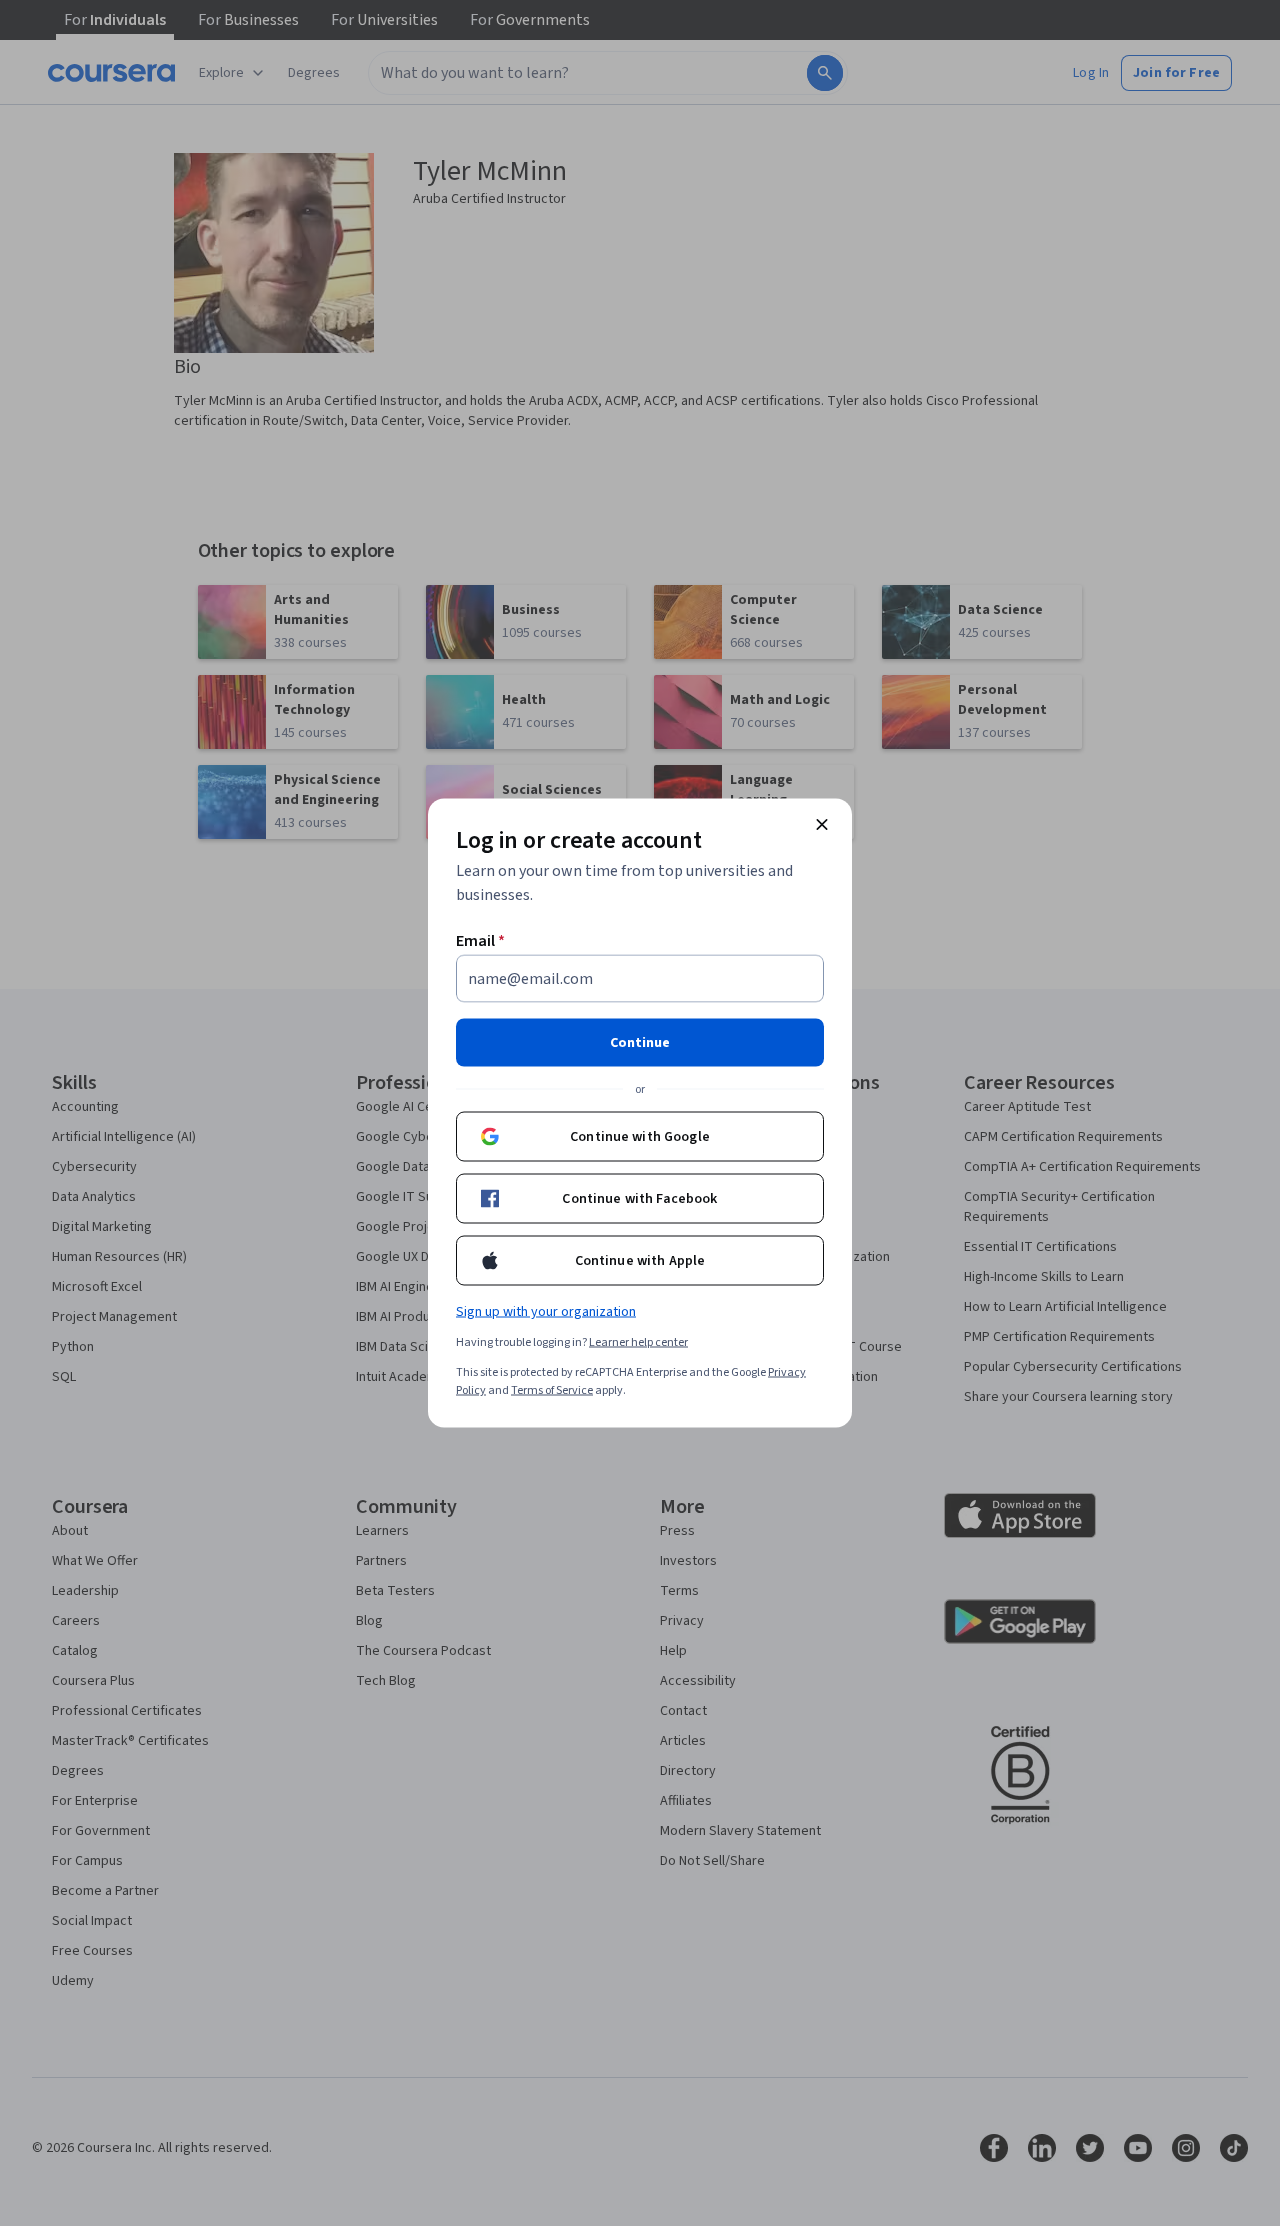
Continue (640, 1043)
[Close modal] (822, 825)
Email (480, 941)
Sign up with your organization (546, 1312)
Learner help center (638, 1342)
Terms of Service (552, 1390)
